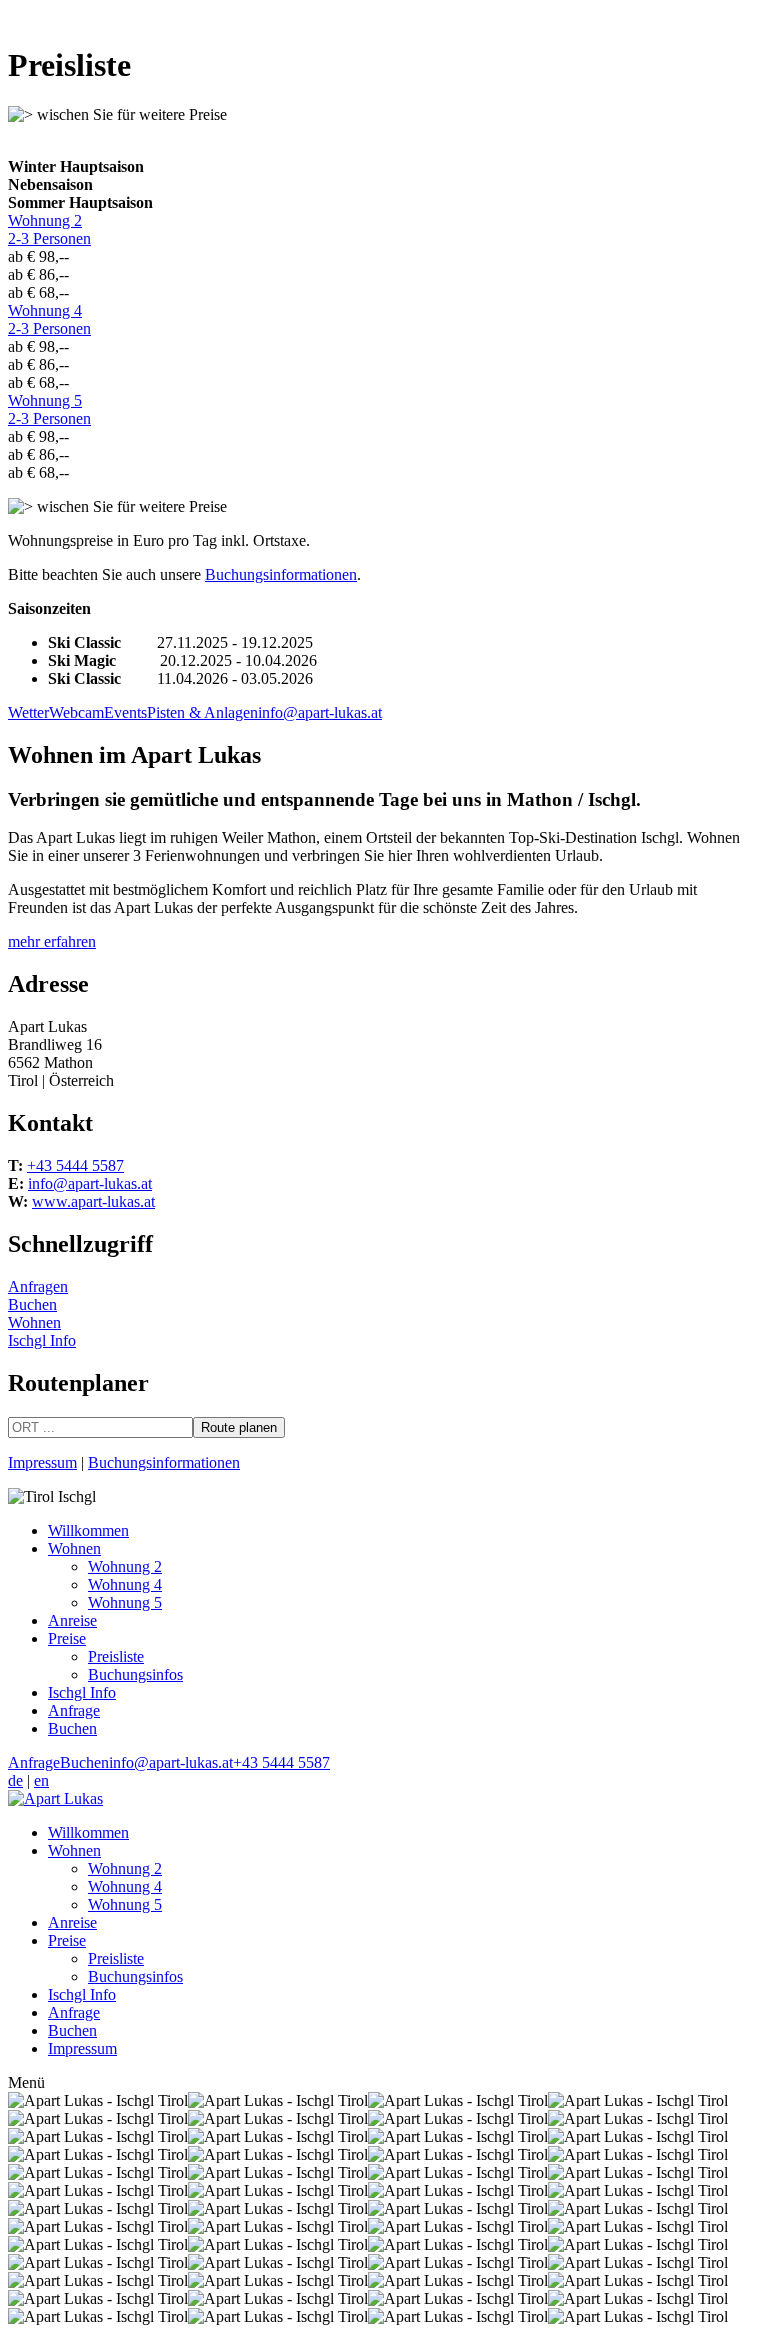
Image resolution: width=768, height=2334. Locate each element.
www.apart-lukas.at (93, 1201)
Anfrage (74, 1710)
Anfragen (38, 1286)
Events (125, 712)
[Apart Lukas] (55, 1798)
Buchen (32, 1304)
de (15, 1780)
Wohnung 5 (49, 409)
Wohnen (34, 1322)
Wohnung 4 (49, 319)
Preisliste (116, 1656)
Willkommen (88, 1530)
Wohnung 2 (49, 229)
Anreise (72, 1620)
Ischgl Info (42, 1340)
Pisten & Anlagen (202, 712)
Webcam (76, 712)
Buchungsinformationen (281, 574)
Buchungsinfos (135, 1674)
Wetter (28, 712)
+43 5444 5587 (75, 1165)
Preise (67, 1638)
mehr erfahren (52, 941)
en (41, 1780)
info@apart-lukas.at (320, 712)
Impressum (42, 1462)
